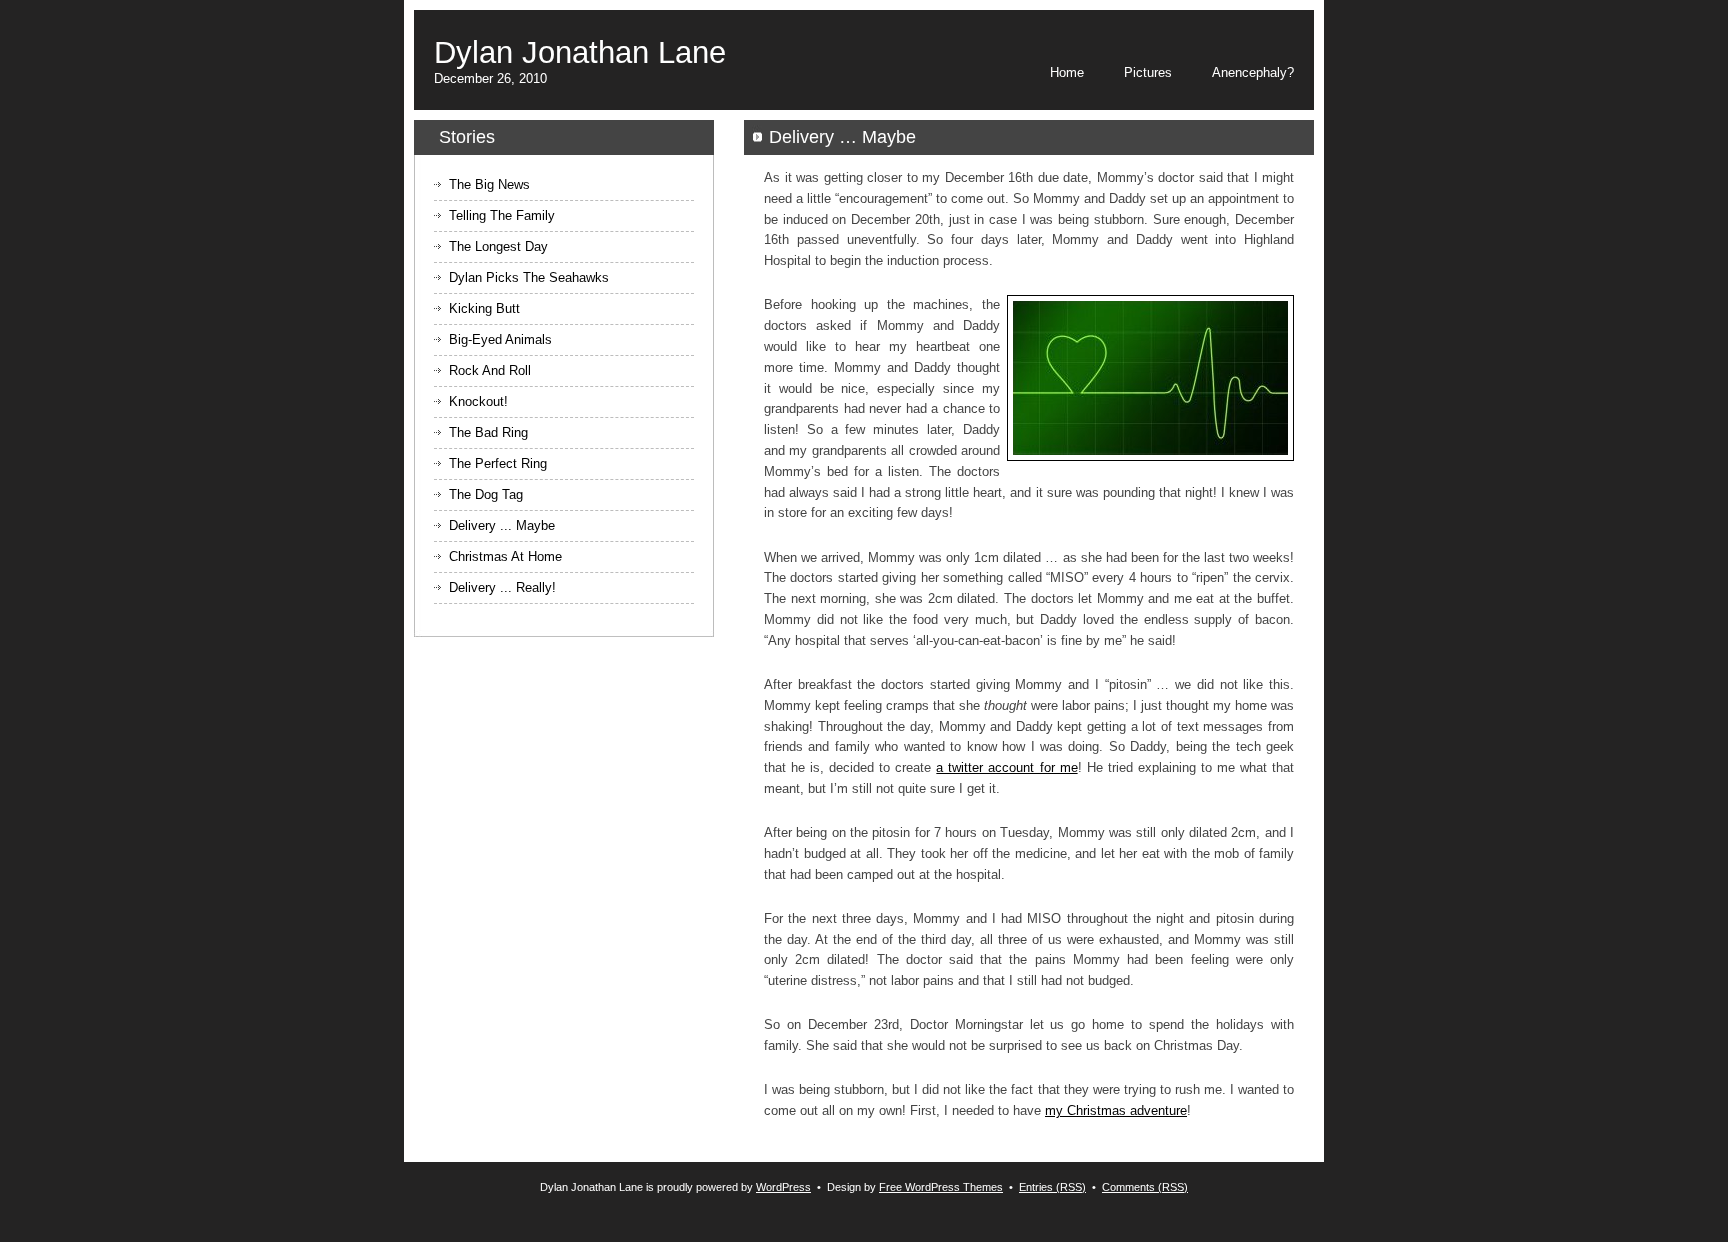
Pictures (1148, 72)
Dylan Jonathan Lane (580, 52)
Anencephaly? (1253, 72)
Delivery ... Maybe (502, 525)
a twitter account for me (1006, 767)
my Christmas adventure (1116, 1110)
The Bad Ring (488, 432)
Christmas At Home (505, 556)
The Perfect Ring (498, 463)
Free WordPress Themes (941, 1187)
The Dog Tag (486, 494)
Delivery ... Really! (502, 587)
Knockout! (478, 401)
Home (1067, 72)
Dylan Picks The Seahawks (529, 277)
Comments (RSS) (1145, 1187)
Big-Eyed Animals (500, 339)
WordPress (783, 1187)
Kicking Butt (484, 308)
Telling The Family (502, 215)
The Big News (489, 184)
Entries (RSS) (1052, 1187)
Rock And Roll (490, 370)
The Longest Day (498, 246)
